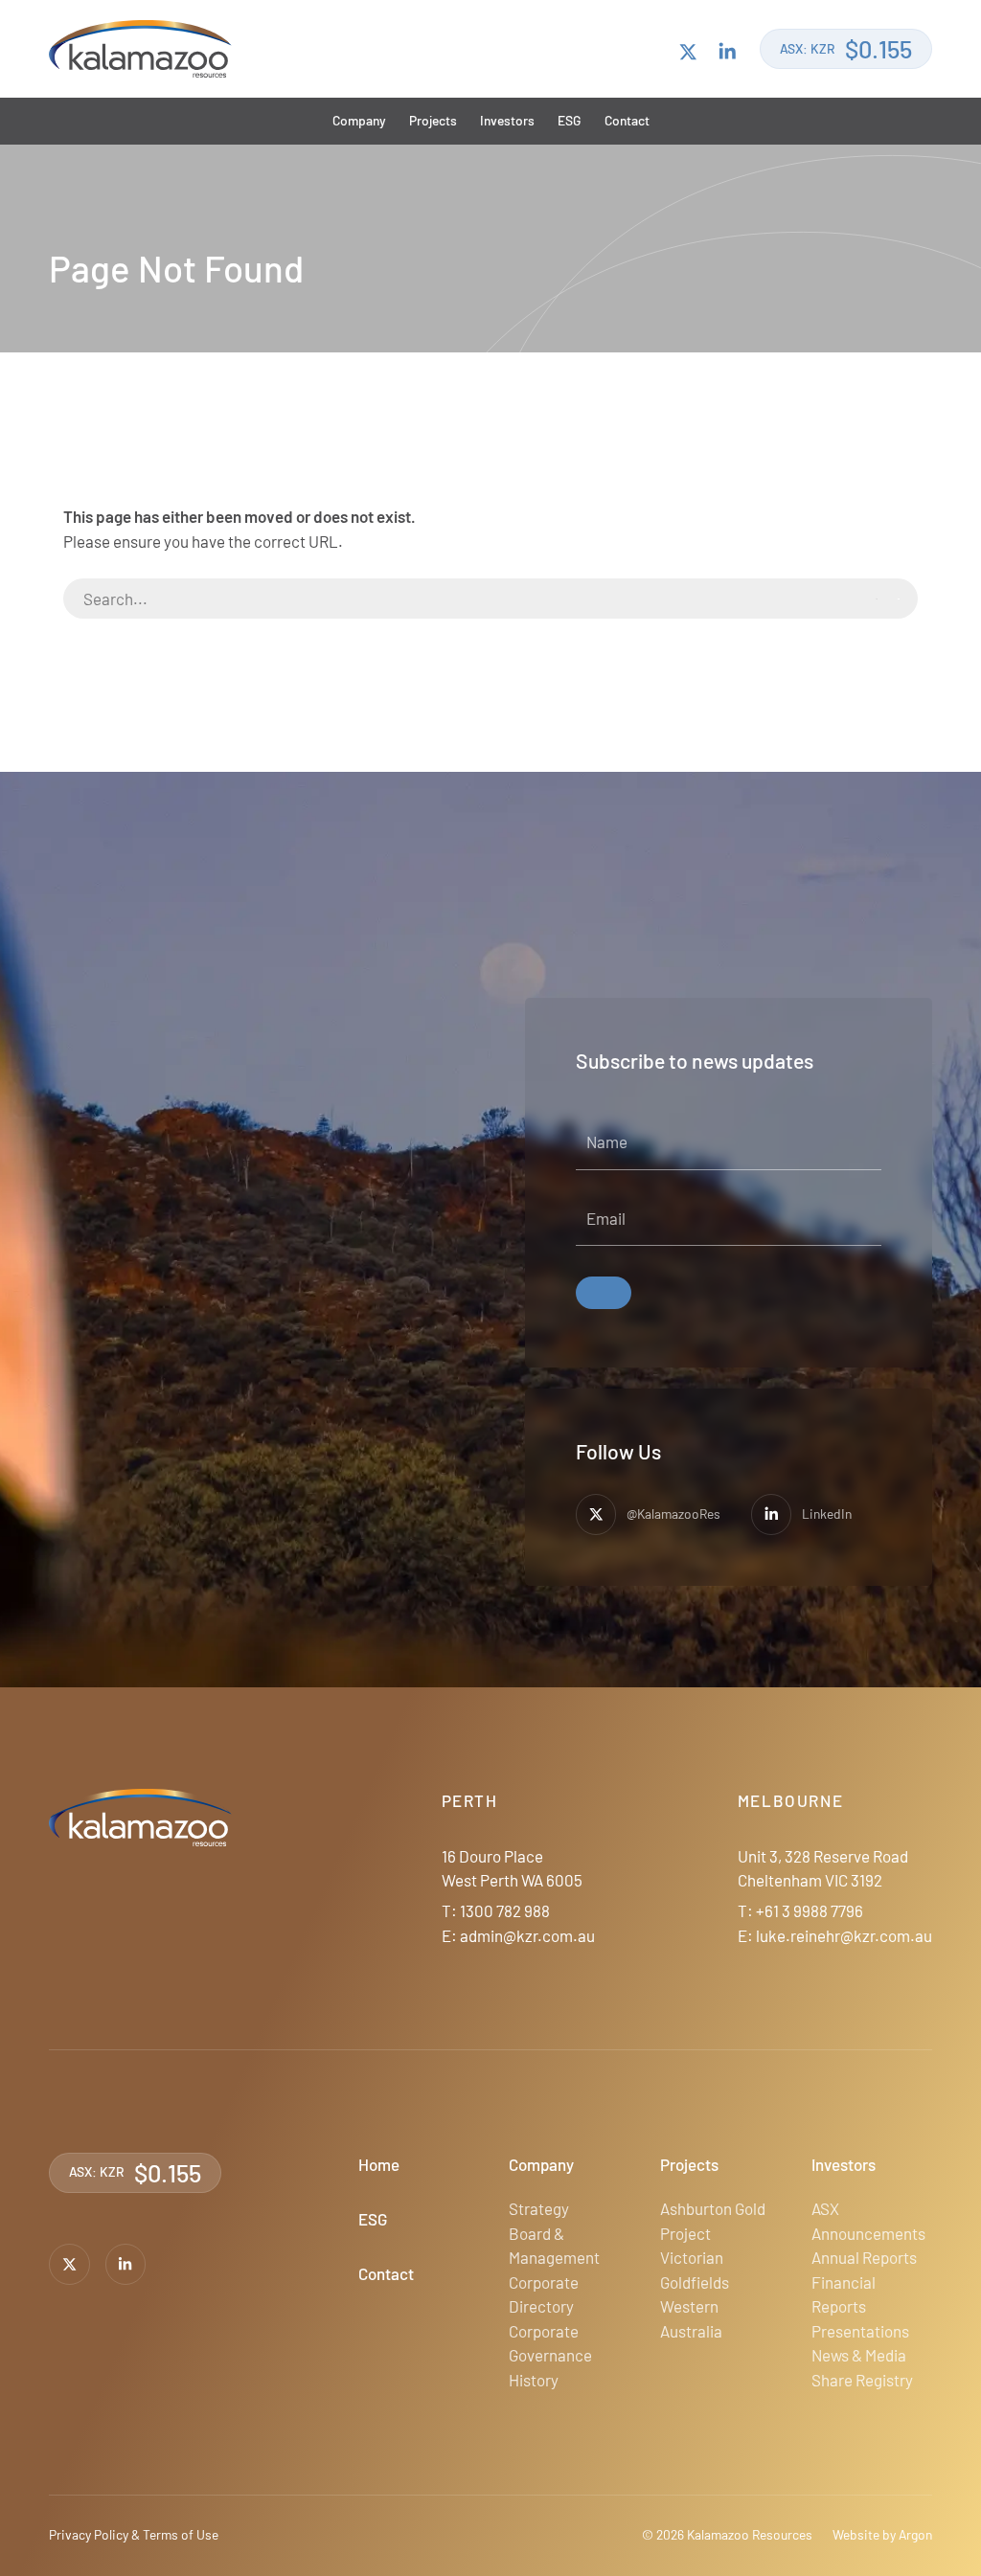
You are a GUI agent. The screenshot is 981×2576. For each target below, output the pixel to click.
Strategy (539, 2208)
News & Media (859, 2355)
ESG (569, 120)
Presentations (860, 2331)
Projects (433, 120)
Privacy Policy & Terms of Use (134, 2534)
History (534, 2380)
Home (379, 2164)
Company (359, 120)
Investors (507, 120)
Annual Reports (864, 2257)
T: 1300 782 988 (496, 1910)
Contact (627, 120)
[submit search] (888, 599)
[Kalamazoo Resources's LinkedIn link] (727, 49)
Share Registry (862, 2380)
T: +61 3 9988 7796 (800, 1910)
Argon (915, 2534)
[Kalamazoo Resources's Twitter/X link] (688, 49)
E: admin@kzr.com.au (518, 1935)
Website (856, 2534)
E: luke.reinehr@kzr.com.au (835, 1935)
